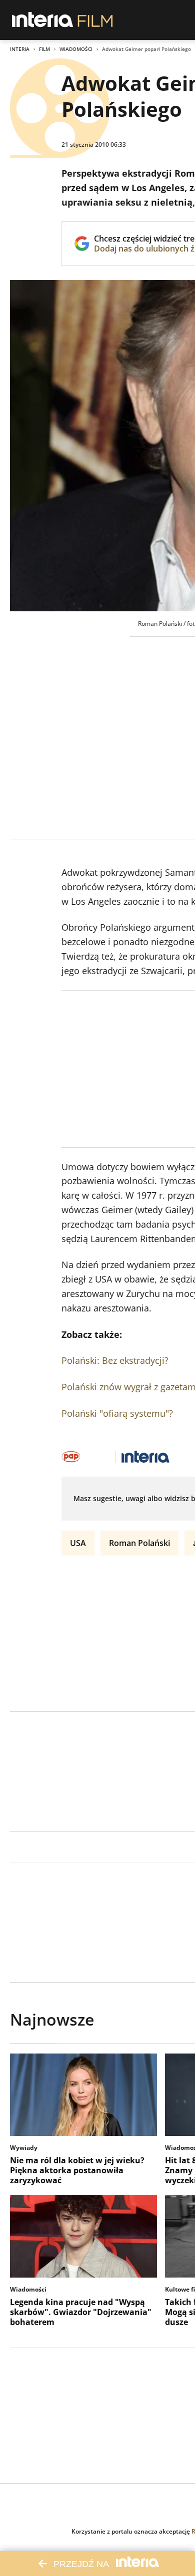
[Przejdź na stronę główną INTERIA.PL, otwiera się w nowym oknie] (43, 20)
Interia (20, 49)
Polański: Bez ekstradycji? (115, 1360)
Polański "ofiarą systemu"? (117, 1413)
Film (44, 49)
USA (78, 1543)
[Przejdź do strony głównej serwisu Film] (95, 20)
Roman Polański (139, 1543)
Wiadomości (76, 49)
